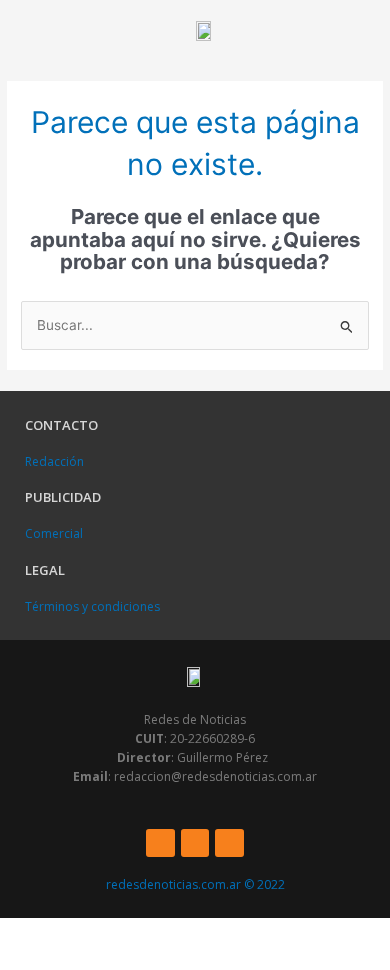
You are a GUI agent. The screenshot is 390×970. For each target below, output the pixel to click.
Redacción (54, 461)
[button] (26, 30)
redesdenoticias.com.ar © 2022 (195, 884)
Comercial (54, 533)
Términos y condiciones (92, 606)
